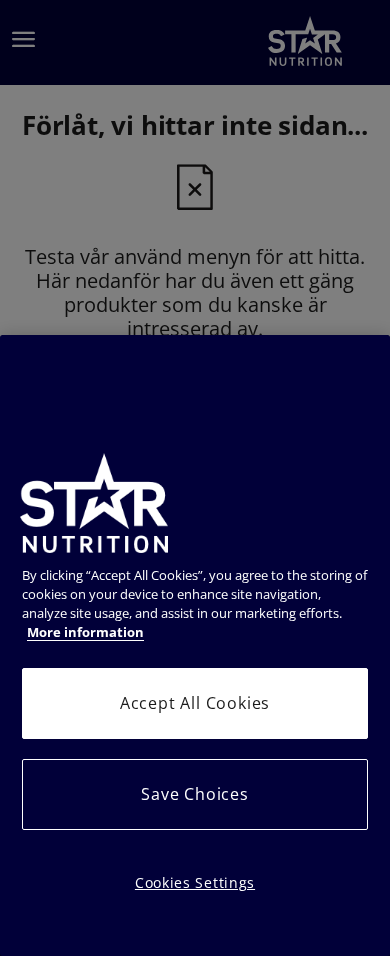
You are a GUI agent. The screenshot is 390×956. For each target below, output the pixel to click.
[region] (195, 645)
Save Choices (195, 794)
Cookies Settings (195, 882)
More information (85, 632)
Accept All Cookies (195, 703)
